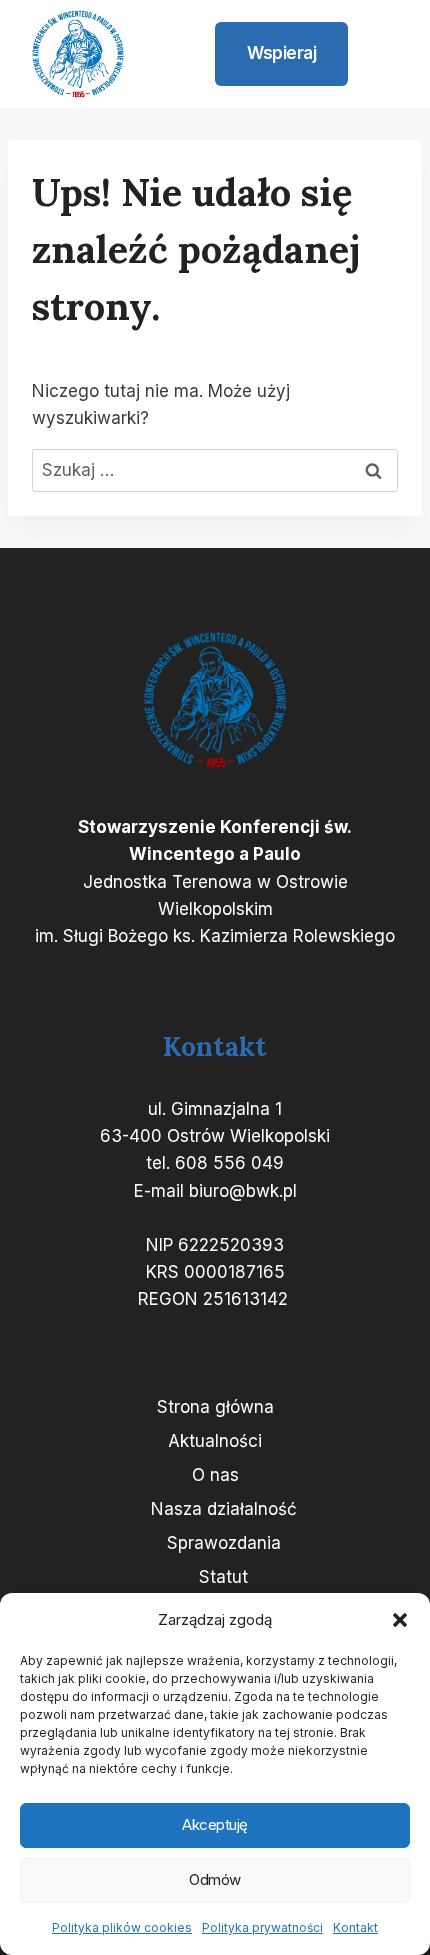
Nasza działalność (224, 1509)
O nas (215, 1475)
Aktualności (215, 1441)
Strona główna (215, 1407)
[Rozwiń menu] (382, 54)
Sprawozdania (224, 1543)
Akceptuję (215, 1824)
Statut (223, 1577)
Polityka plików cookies (122, 1927)
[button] (400, 1620)
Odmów (215, 1879)
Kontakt (355, 1927)
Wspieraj (281, 53)
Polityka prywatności (262, 1927)
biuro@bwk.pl (243, 1191)
